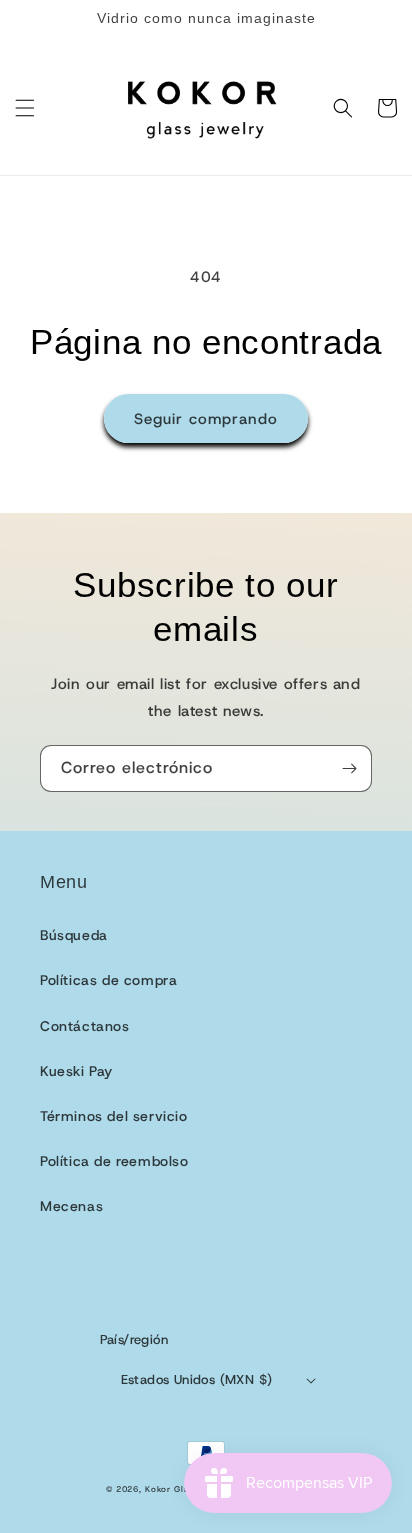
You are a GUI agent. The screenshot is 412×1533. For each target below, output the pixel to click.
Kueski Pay (76, 1071)
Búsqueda (74, 935)
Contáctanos (85, 1026)
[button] (25, 108)
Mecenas (71, 1206)
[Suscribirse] (349, 768)
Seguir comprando (206, 419)
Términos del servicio (114, 1116)
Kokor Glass (172, 1489)
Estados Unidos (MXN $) (197, 1379)
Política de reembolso (114, 1161)
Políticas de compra (108, 980)
